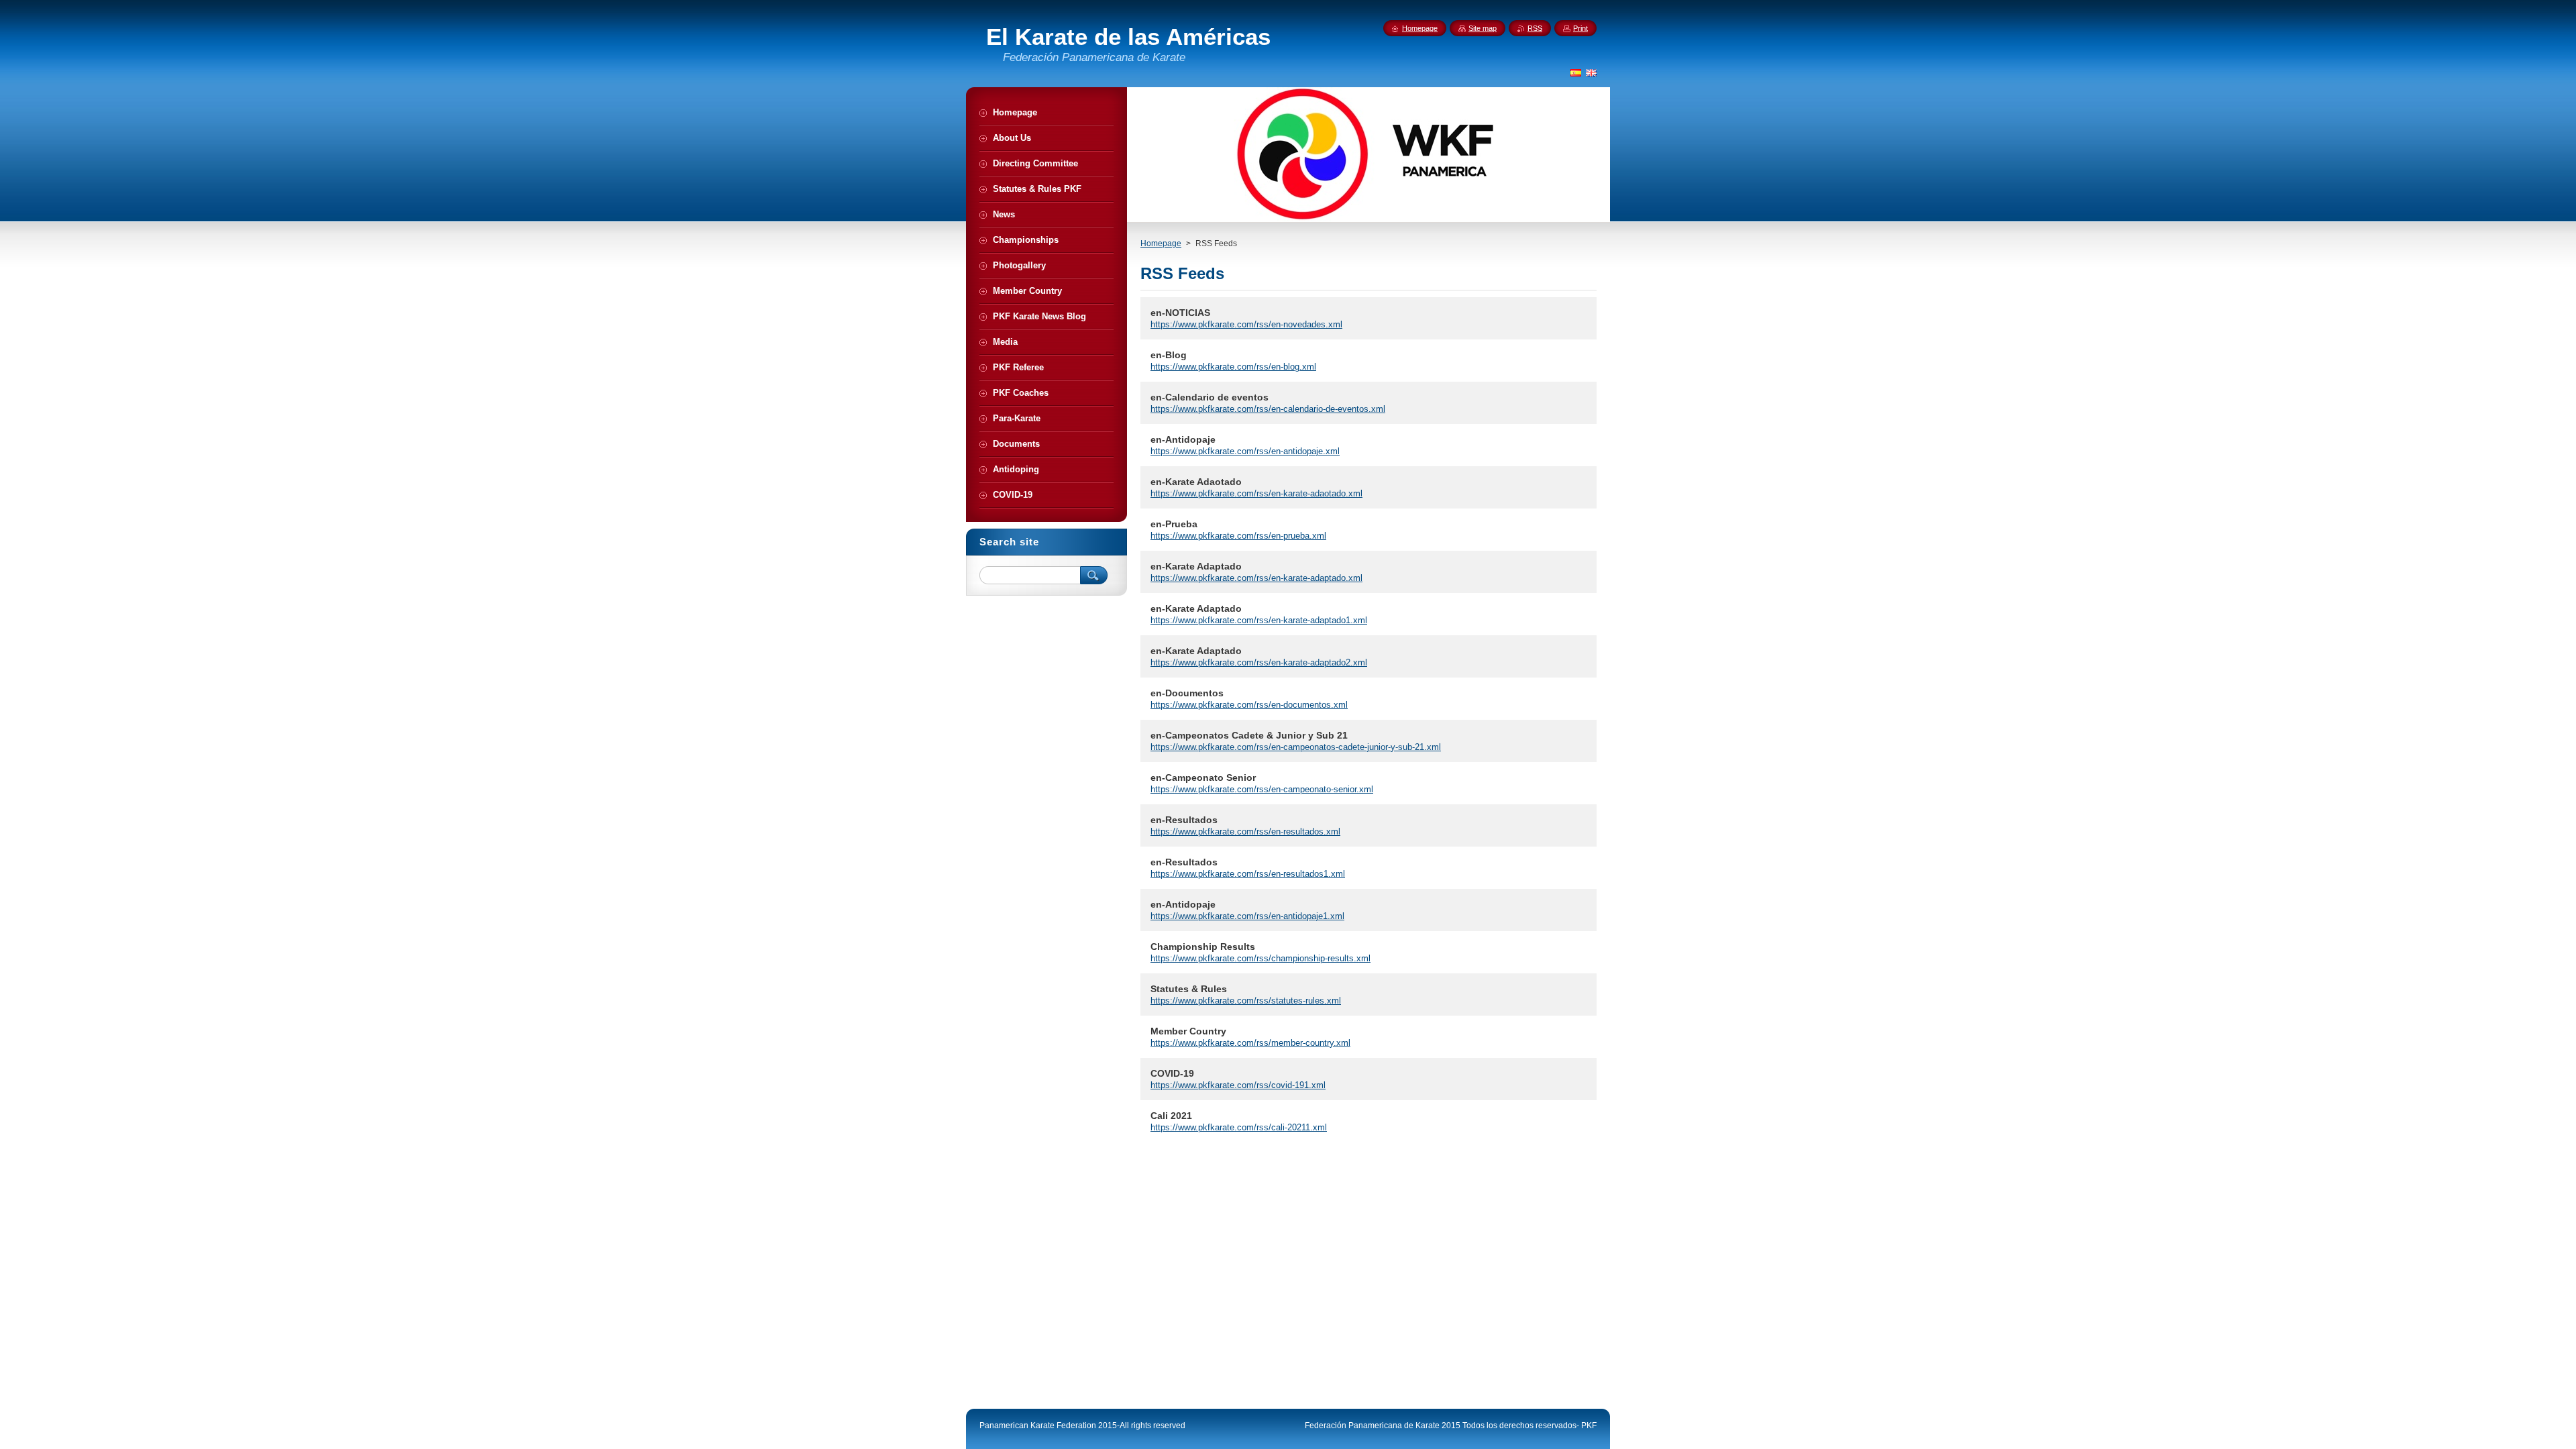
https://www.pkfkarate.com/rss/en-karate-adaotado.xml (1256, 493)
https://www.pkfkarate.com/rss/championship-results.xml (1260, 958)
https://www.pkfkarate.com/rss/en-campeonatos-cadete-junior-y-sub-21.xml (1296, 747)
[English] (1591, 72)
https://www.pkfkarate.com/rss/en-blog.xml (1233, 367)
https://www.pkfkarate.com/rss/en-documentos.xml (1249, 705)
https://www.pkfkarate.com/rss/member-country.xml (1250, 1043)
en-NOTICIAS (1180, 313)
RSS (1535, 28)
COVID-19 (1172, 1073)
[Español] (1576, 72)
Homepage (1161, 244)
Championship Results (1203, 947)
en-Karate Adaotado (1196, 482)
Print (1580, 28)
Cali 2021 (1171, 1116)
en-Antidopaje (1183, 439)
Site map (1483, 28)
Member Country (1188, 1031)
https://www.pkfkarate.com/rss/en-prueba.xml (1238, 536)
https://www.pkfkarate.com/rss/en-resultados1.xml (1248, 874)
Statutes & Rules (1189, 989)
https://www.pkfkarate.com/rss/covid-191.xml (1238, 1085)
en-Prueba (1174, 524)
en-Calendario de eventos (1210, 397)
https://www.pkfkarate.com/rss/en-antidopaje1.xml (1247, 916)
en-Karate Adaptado (1196, 566)
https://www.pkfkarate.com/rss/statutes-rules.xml (1246, 1001)
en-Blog (1169, 355)
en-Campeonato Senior (1203, 777)
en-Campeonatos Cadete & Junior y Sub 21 (1249, 735)
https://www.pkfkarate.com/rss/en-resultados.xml (1245, 831)
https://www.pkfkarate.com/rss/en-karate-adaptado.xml (1256, 578)
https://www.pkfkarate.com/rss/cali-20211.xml (1239, 1127)
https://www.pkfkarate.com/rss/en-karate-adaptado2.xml (1259, 662)
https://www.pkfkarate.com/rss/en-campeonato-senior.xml (1262, 789)
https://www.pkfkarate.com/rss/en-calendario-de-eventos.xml (1268, 409)
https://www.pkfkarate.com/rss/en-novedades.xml (1246, 324)
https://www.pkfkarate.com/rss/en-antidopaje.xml (1245, 451)
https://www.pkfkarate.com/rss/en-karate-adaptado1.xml (1259, 620)
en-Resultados (1184, 820)
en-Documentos (1187, 693)
